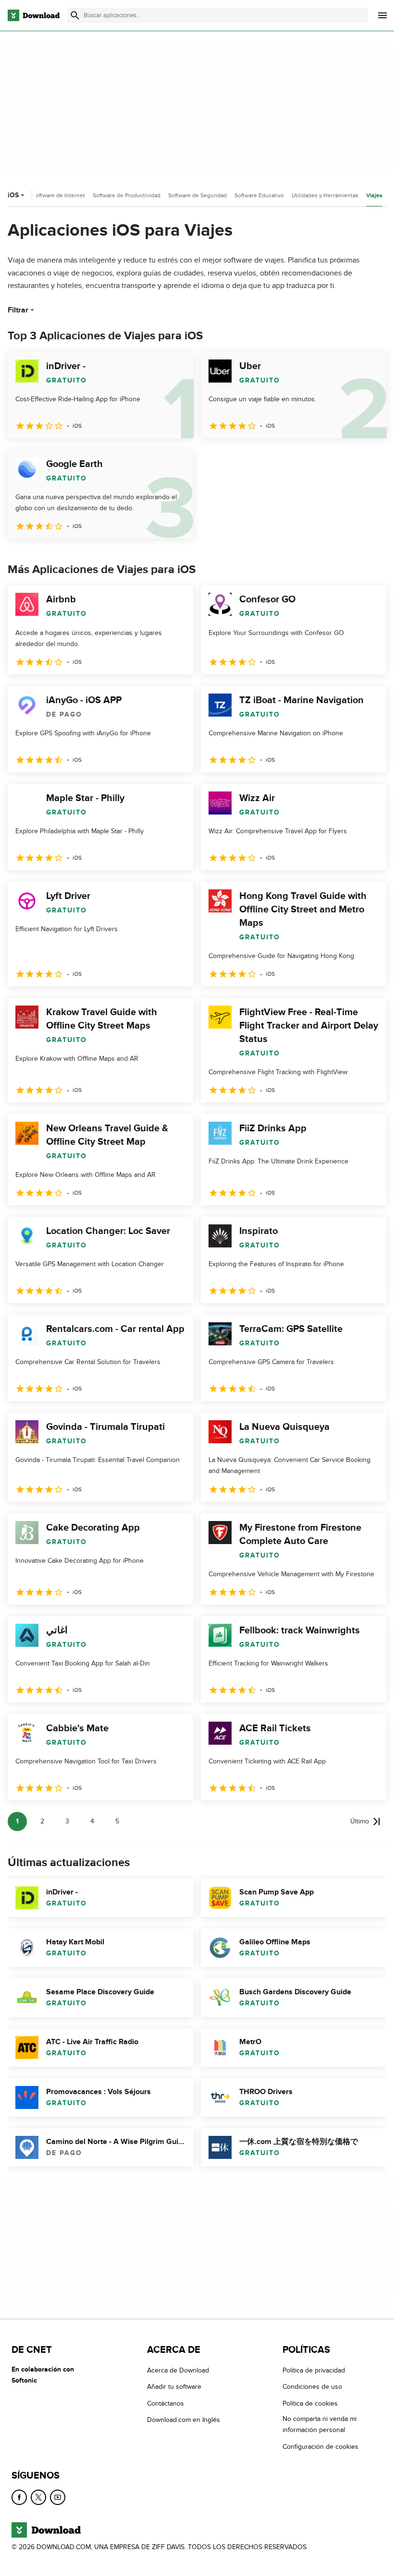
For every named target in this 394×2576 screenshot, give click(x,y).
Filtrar (18, 310)
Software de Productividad (127, 195)
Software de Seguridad (197, 195)
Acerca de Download (178, 2370)
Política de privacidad (314, 2370)
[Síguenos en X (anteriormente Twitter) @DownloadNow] (38, 2497)
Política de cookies (310, 2403)
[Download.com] (34, 15)
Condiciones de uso (312, 2387)
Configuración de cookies (320, 2447)
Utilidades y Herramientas (325, 195)
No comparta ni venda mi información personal (320, 2425)
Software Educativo (259, 195)
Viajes (374, 196)
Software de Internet (59, 195)
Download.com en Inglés (184, 2420)
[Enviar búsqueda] (75, 15)
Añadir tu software (174, 2387)
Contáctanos (166, 2403)
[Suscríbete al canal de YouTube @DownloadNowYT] (58, 2497)
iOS (13, 195)
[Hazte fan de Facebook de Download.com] (19, 2497)
